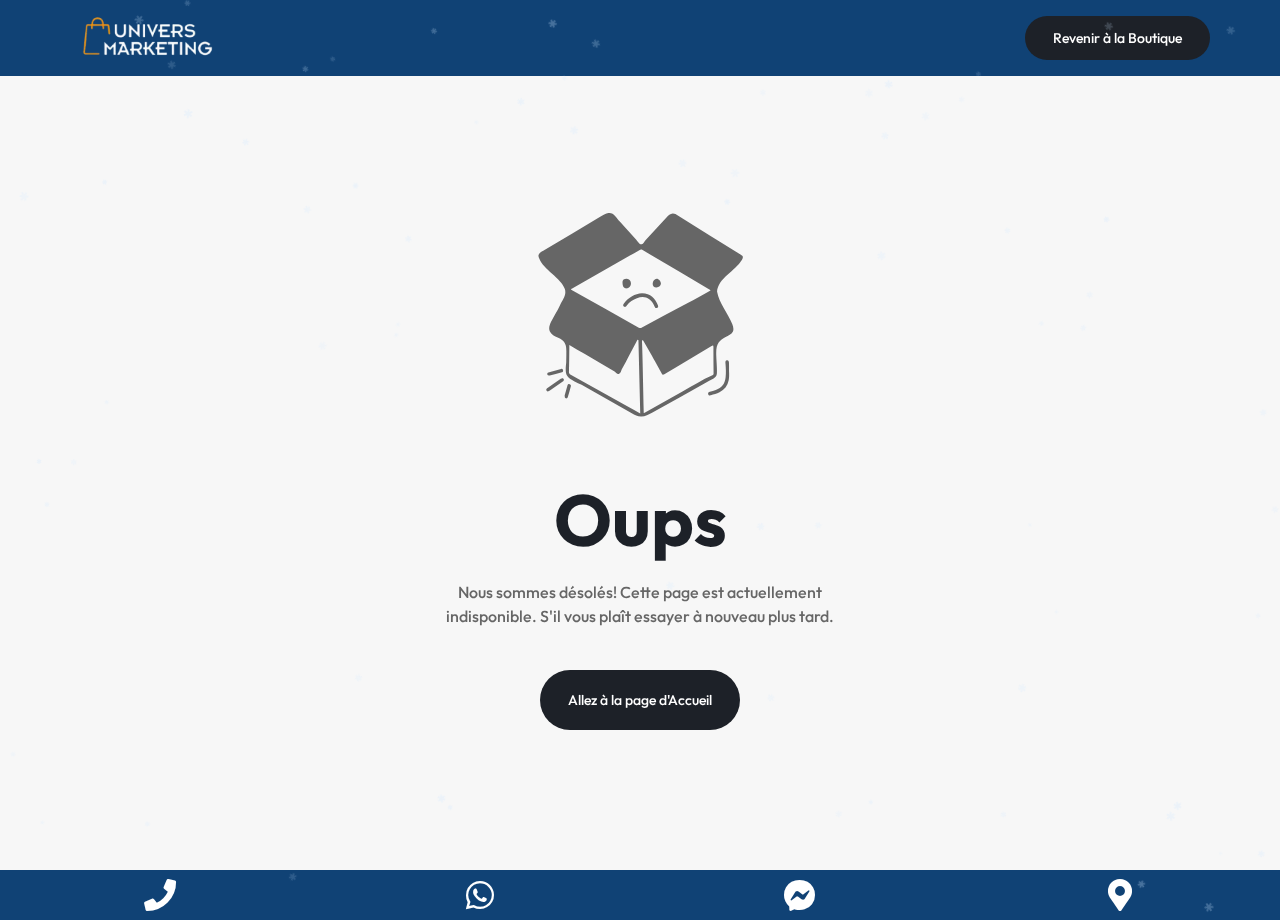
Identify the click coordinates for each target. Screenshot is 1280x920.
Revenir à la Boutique (1117, 38)
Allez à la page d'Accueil (640, 700)
